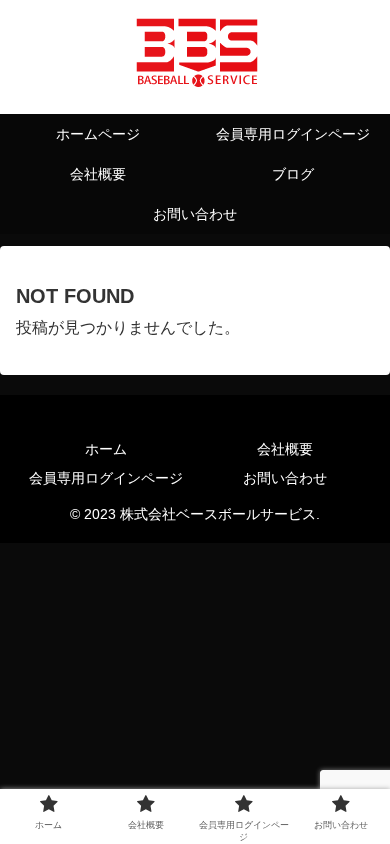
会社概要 (285, 449)
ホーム (106, 449)
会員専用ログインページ (106, 478)
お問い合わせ (285, 478)
